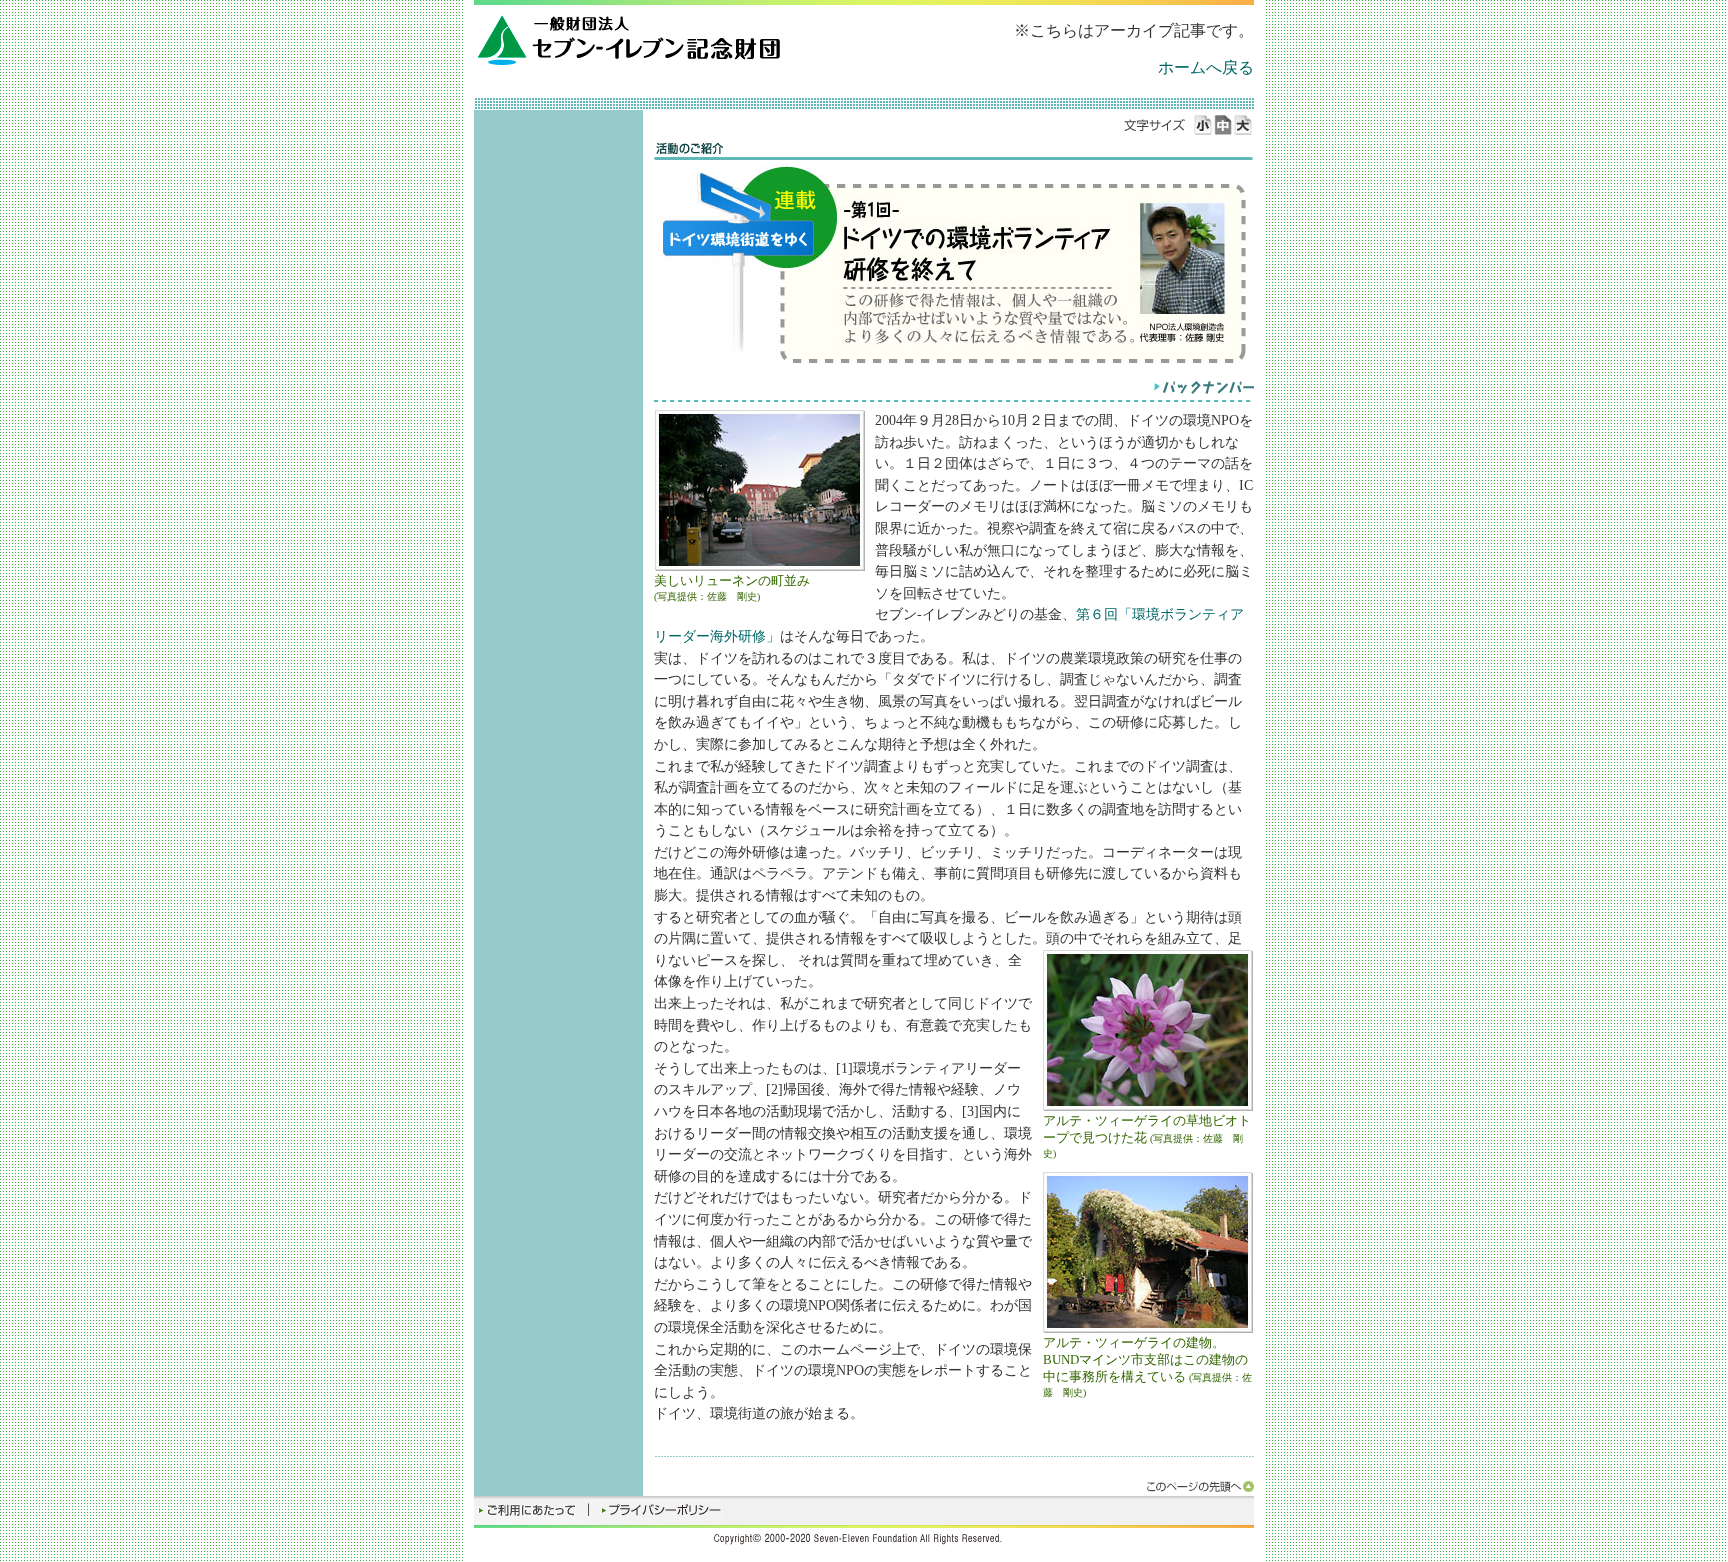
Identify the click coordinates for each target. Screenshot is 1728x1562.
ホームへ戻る (1206, 67)
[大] (1244, 125)
